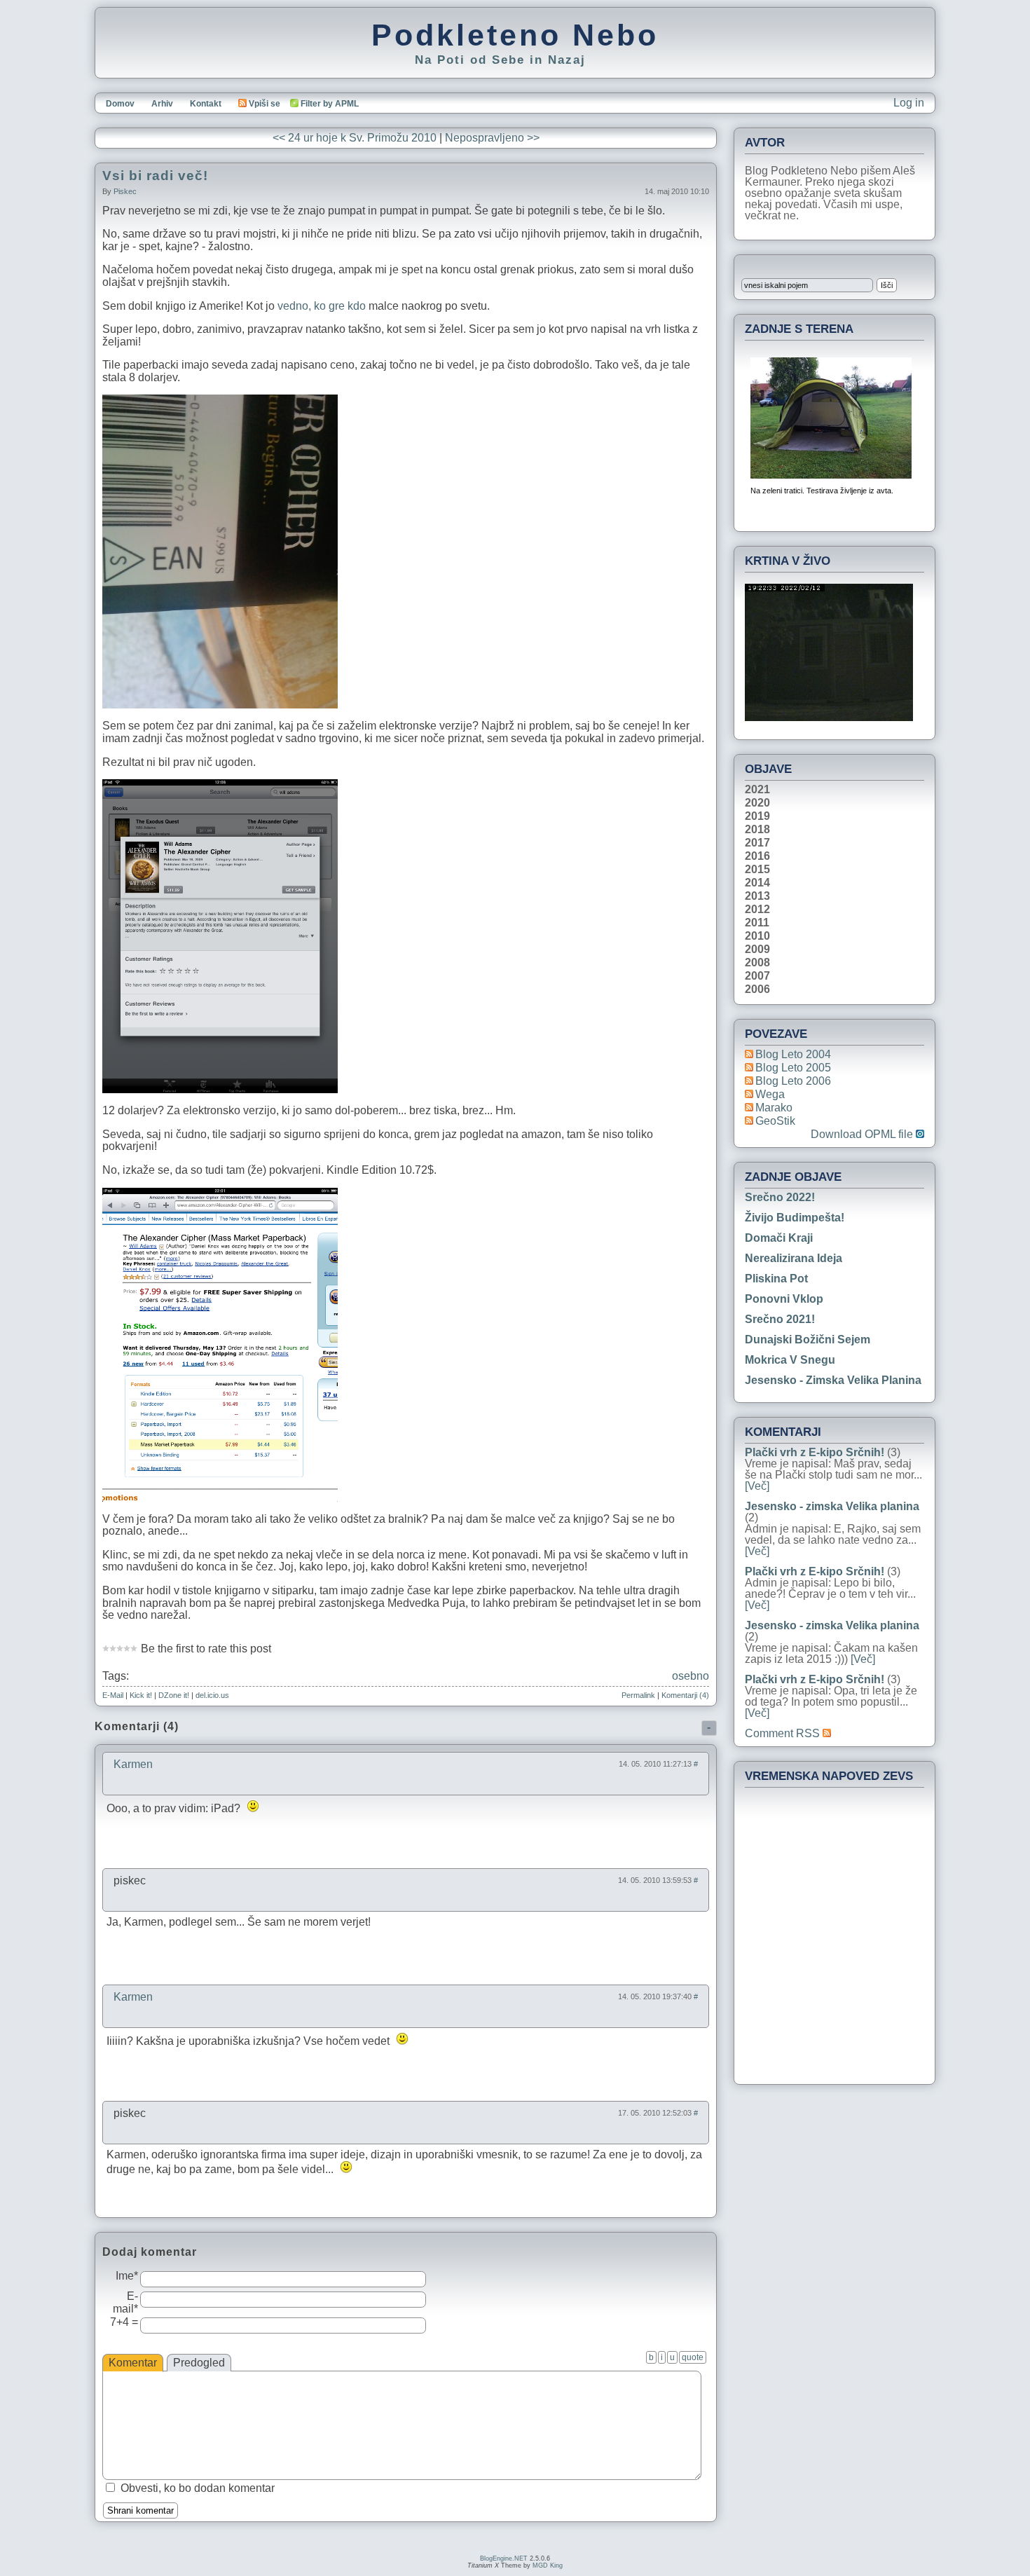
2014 (757, 883)
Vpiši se (265, 104)
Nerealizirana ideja (794, 1258)
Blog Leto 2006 (793, 1081)
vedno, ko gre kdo (322, 306)
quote (693, 2357)
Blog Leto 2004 (793, 1054)
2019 (757, 816)
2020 (757, 803)
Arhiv (162, 104)
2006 (757, 989)
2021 (757, 790)
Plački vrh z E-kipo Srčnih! (815, 1452)
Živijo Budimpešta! (795, 1218)
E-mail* (125, 2302)
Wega (770, 1094)
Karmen (133, 1764)
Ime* (127, 2276)
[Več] (757, 1486)
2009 (757, 950)
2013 (757, 896)
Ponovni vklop (784, 1299)
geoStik (775, 1121)
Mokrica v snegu (790, 1360)
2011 (757, 923)
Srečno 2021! (780, 1319)
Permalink (638, 1695)
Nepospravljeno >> (492, 138)
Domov (120, 104)
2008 (757, 963)
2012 (757, 910)
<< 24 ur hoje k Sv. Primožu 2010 (355, 138)
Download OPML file (863, 1135)
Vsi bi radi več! (155, 176)
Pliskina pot (776, 1279)
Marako (774, 1108)
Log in (909, 103)
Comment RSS (784, 1733)
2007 (757, 976)
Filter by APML (330, 104)
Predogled (199, 2363)
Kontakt (206, 104)
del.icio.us (212, 1695)
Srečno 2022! (780, 1197)
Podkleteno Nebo (515, 35)
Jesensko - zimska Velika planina (833, 1380)
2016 (757, 856)
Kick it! (141, 1695)
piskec (125, 191)
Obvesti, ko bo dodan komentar (198, 2488)
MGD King (548, 2565)
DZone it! (174, 1695)
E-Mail (113, 1695)
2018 (757, 830)
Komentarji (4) (685, 1695)
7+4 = (124, 2322)
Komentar (133, 2363)
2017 (757, 843)
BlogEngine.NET (504, 2558)
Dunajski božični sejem (808, 1340)
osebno (691, 1676)
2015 (757, 870)
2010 (757, 936)
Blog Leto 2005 (793, 1068)
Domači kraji (779, 1238)
